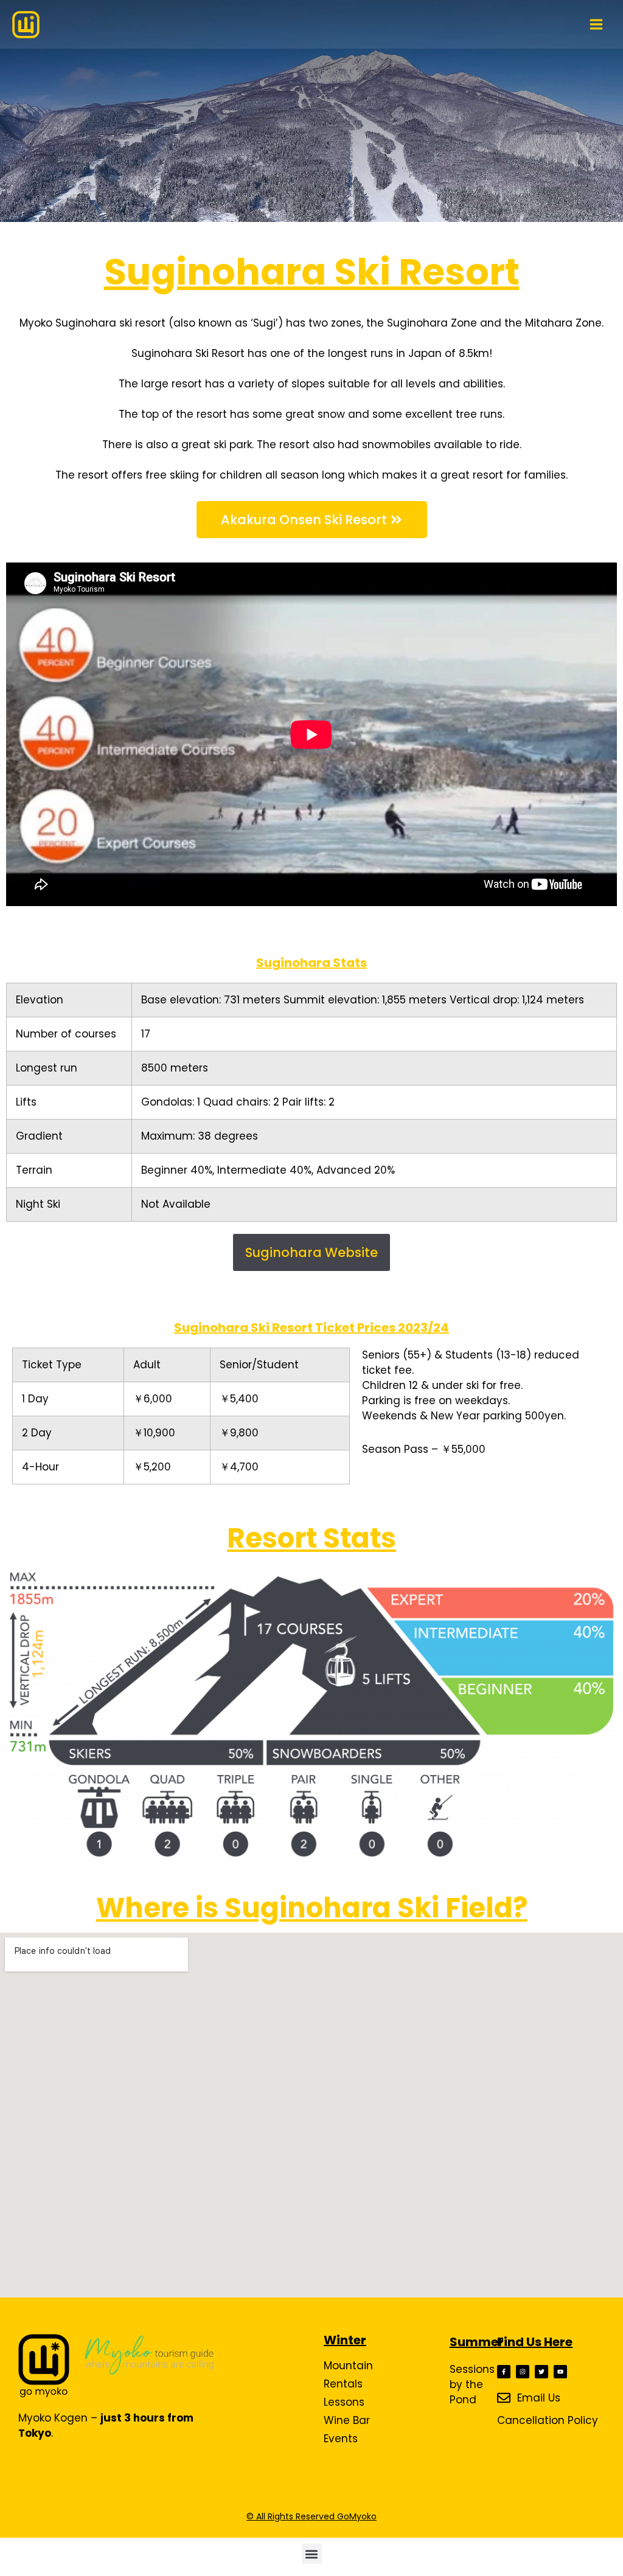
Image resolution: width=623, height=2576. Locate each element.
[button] (312, 2554)
